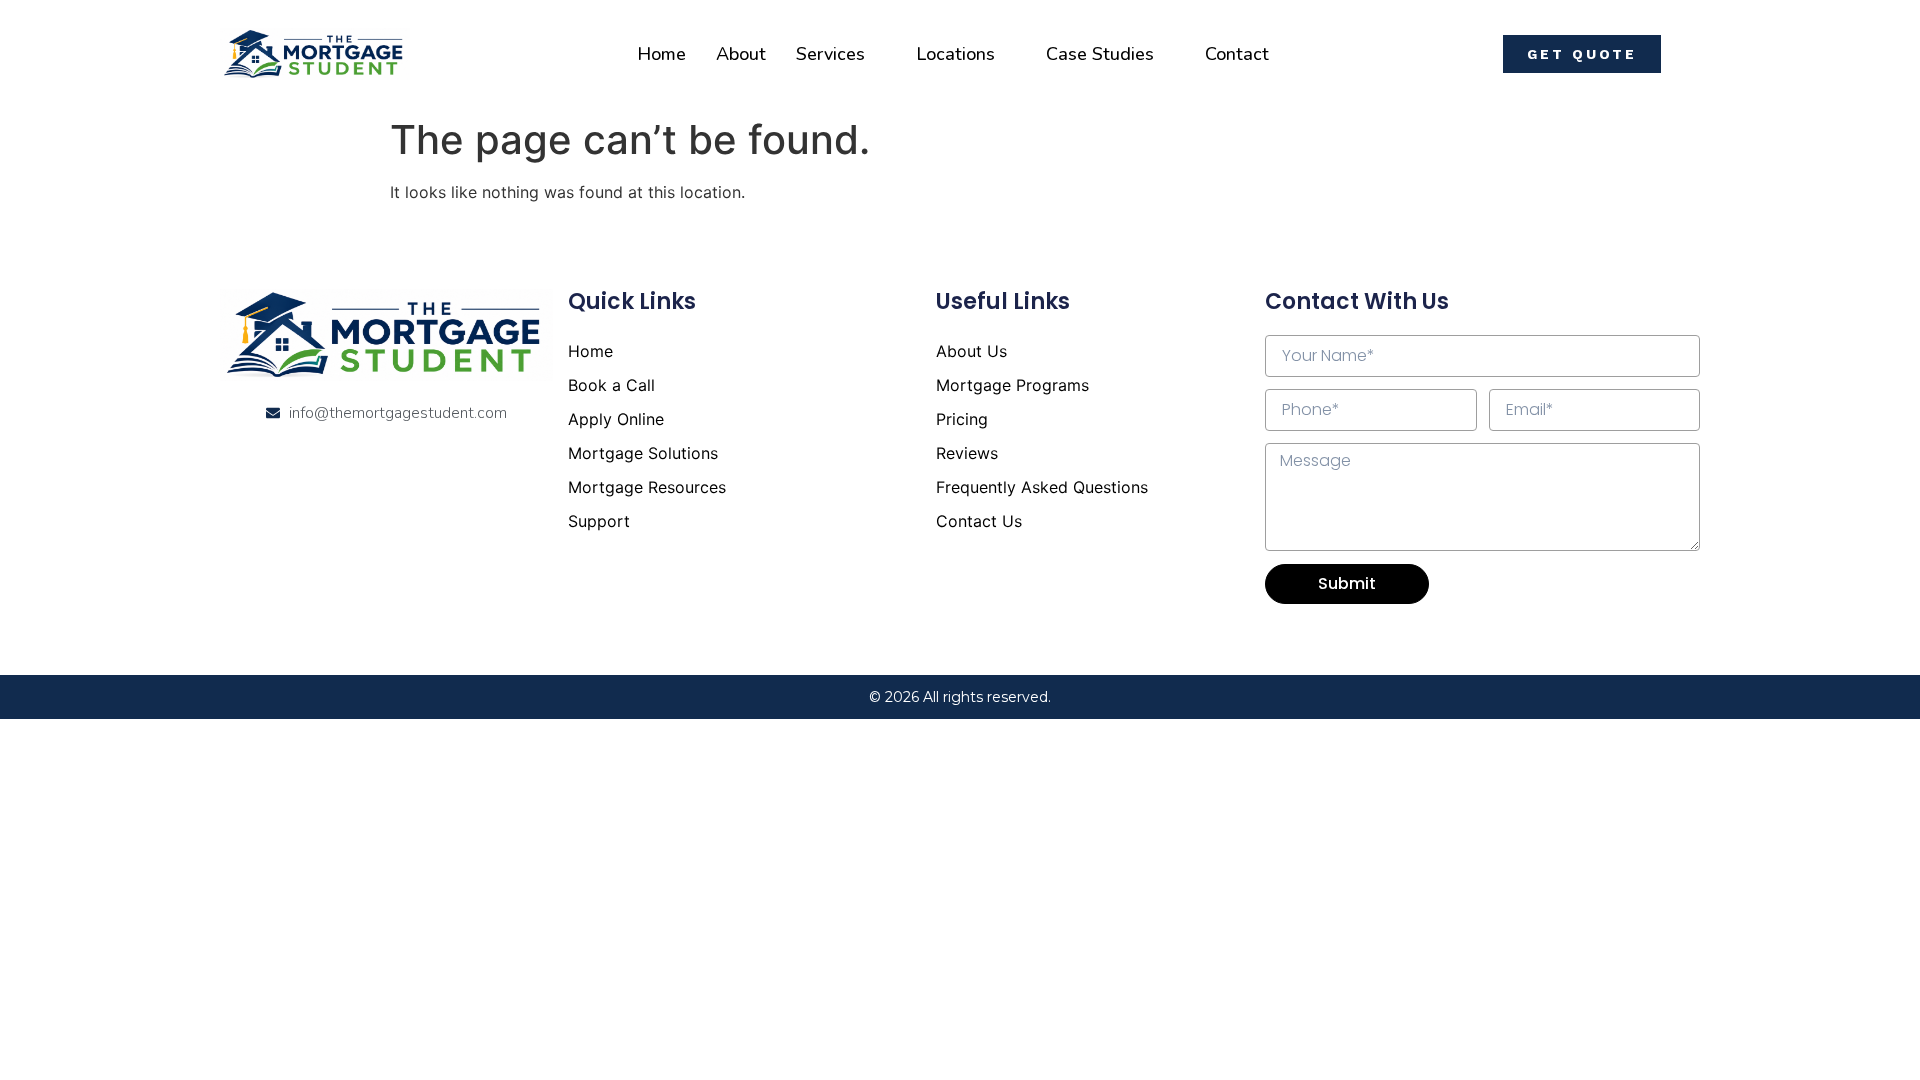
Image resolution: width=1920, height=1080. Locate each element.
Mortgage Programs (1012, 385)
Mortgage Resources (647, 487)
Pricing (962, 419)
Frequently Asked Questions (1042, 487)
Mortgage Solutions (643, 453)
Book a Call (611, 385)
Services (830, 54)
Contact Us (979, 521)
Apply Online (616, 419)
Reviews (967, 453)
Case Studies (1100, 54)
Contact (1237, 54)
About (741, 54)
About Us (971, 351)
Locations (955, 54)
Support (599, 521)
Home (661, 54)
